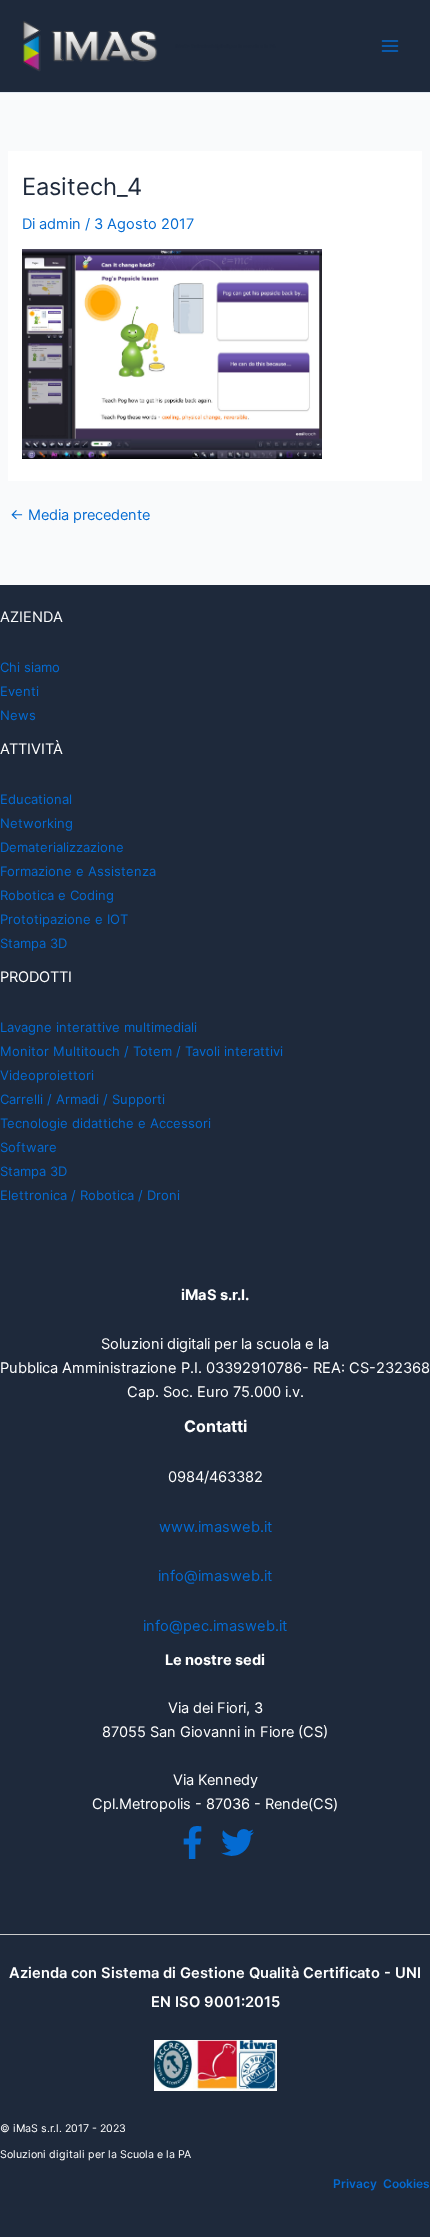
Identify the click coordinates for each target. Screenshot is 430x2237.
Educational (36, 799)
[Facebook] (192, 1842)
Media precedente (80, 515)
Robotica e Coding (57, 895)
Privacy (355, 2183)
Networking (36, 823)
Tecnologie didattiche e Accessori (105, 1123)
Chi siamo (30, 667)
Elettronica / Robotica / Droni (90, 1195)
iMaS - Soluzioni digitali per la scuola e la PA (225, 46)
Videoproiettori (47, 1075)
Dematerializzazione (62, 847)
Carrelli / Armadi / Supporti (82, 1099)
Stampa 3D (33, 943)
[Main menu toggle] (390, 46)
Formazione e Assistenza (78, 871)
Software (28, 1147)
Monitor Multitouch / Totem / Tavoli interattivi (141, 1051)
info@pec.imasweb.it (215, 1626)
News (18, 715)
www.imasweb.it (215, 1527)
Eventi (19, 691)
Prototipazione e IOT (64, 919)
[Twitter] (237, 1842)
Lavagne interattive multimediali (98, 1027)
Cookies (406, 2183)
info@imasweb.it (215, 1576)
